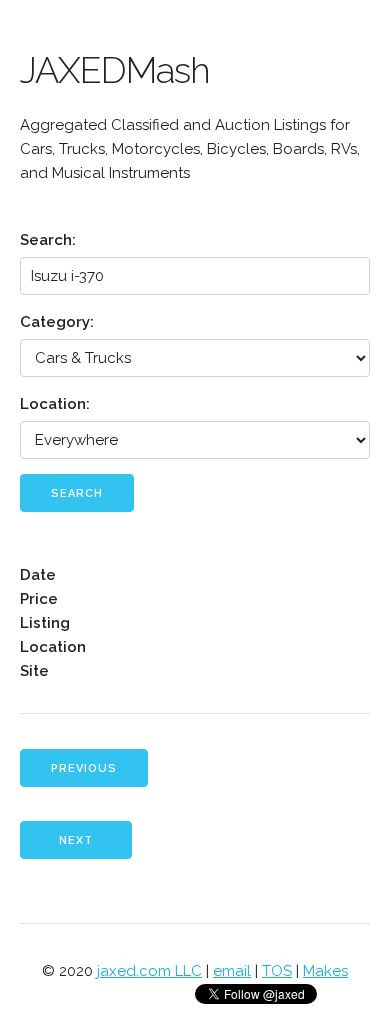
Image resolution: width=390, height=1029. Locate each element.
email (232, 971)
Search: (48, 240)
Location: (55, 404)
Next (76, 840)
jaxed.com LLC (149, 971)
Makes (325, 971)
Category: (57, 322)
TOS (277, 971)
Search (77, 493)
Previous (84, 768)
